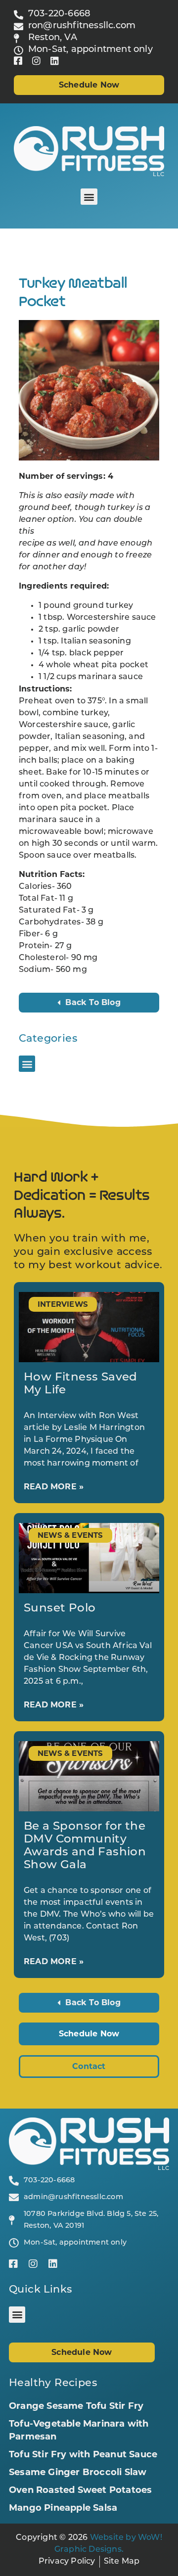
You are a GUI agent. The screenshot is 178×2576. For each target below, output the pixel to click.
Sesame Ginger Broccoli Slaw (78, 2472)
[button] (89, 197)
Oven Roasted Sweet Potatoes (80, 2490)
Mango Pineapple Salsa (63, 2508)
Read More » (54, 1487)
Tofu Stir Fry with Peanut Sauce (83, 2454)
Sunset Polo (60, 1609)
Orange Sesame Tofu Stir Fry (76, 2406)
